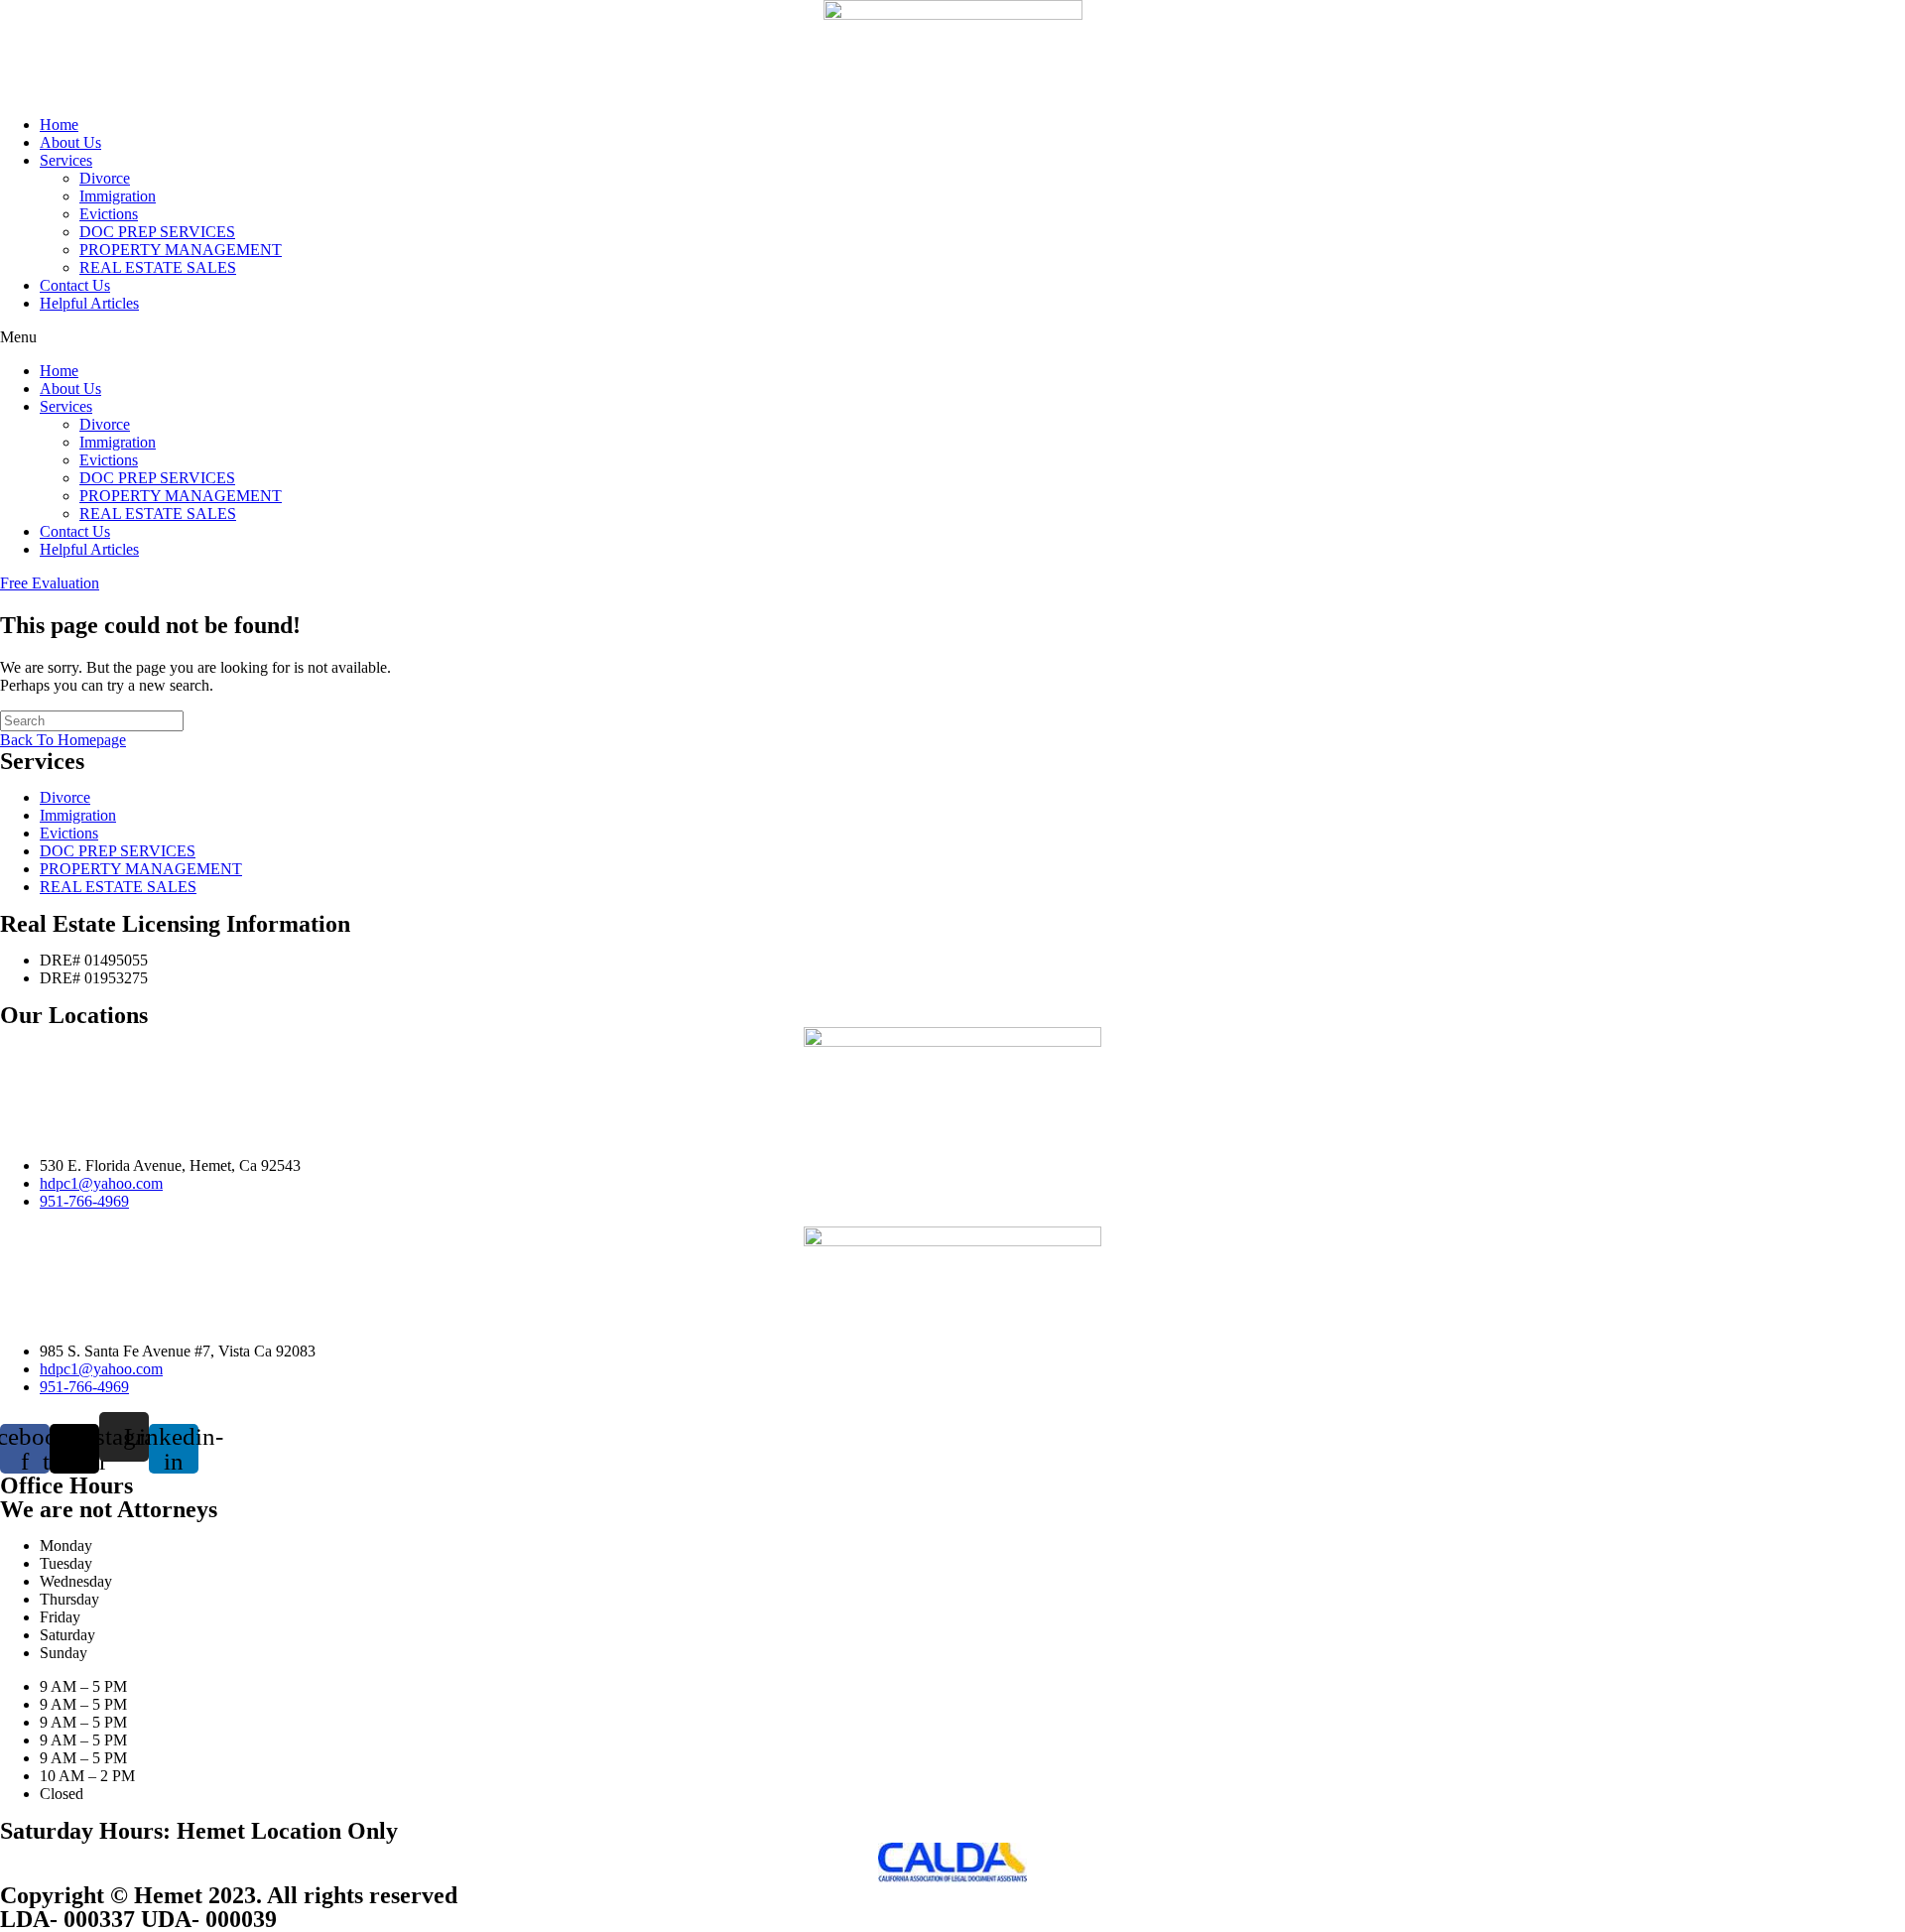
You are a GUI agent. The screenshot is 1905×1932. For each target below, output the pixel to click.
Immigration (118, 196)
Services (66, 160)
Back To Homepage (63, 740)
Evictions (109, 214)
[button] (952, 337)
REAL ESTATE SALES (158, 267)
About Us (70, 142)
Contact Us (75, 285)
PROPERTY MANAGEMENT (181, 250)
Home (59, 125)
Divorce (105, 178)
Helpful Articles (89, 303)
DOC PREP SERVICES (157, 232)
